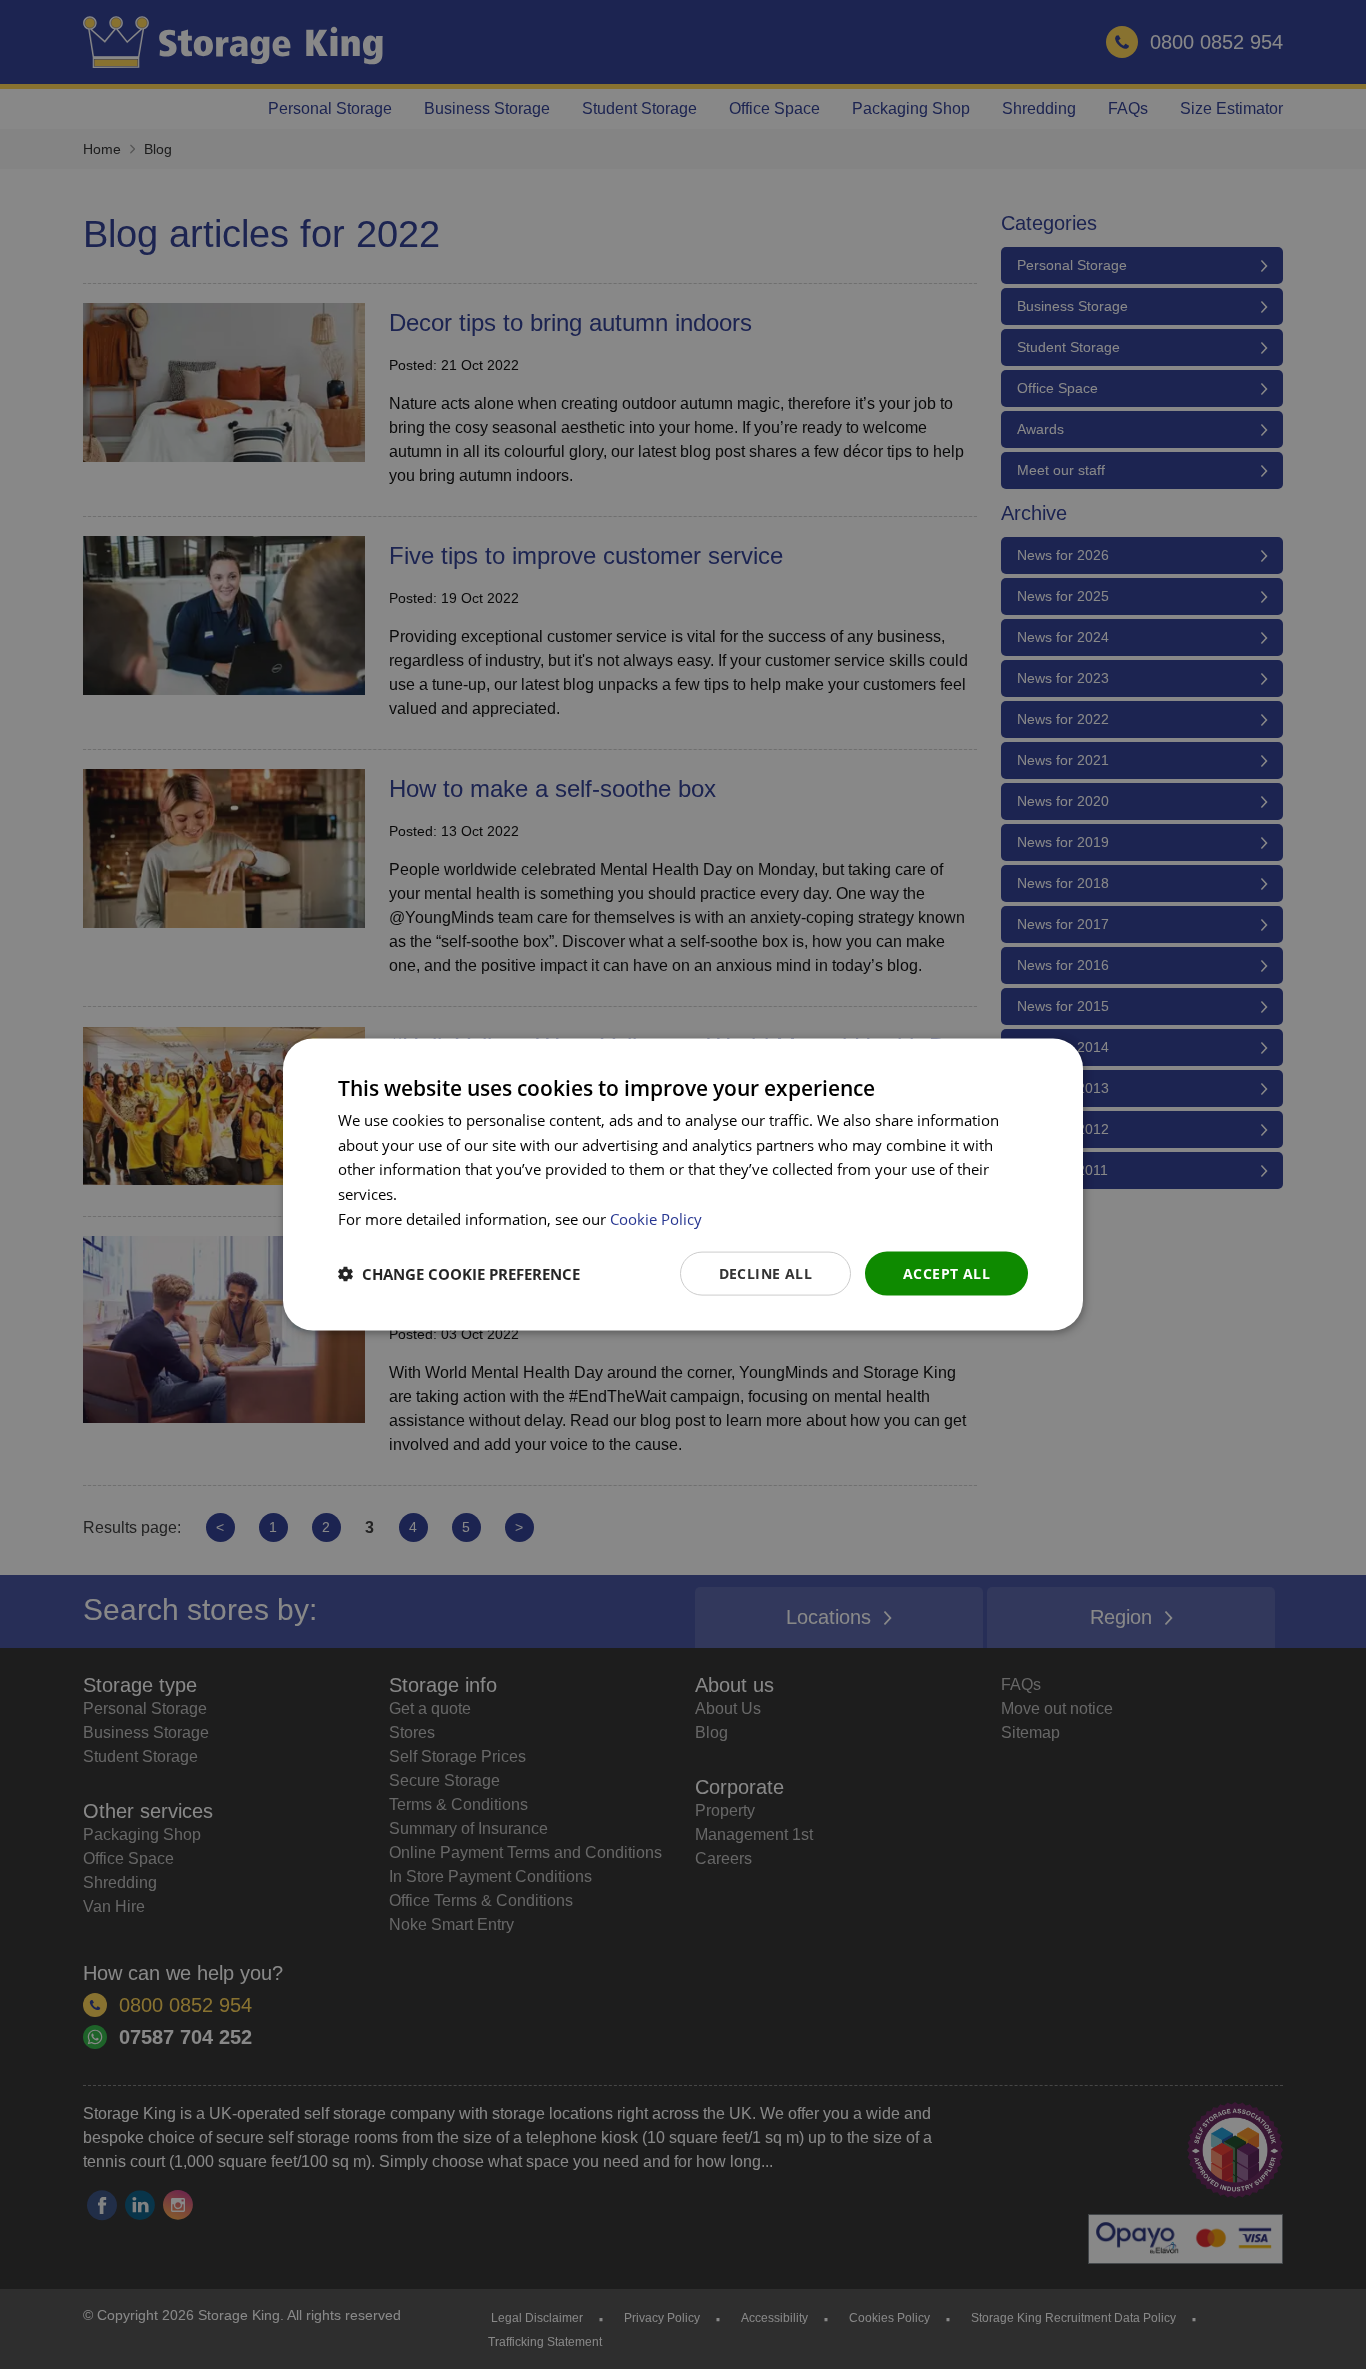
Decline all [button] (765, 1272)
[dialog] (683, 1184)
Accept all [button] (946, 1272)
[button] (459, 1274)
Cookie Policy (656, 1218)
